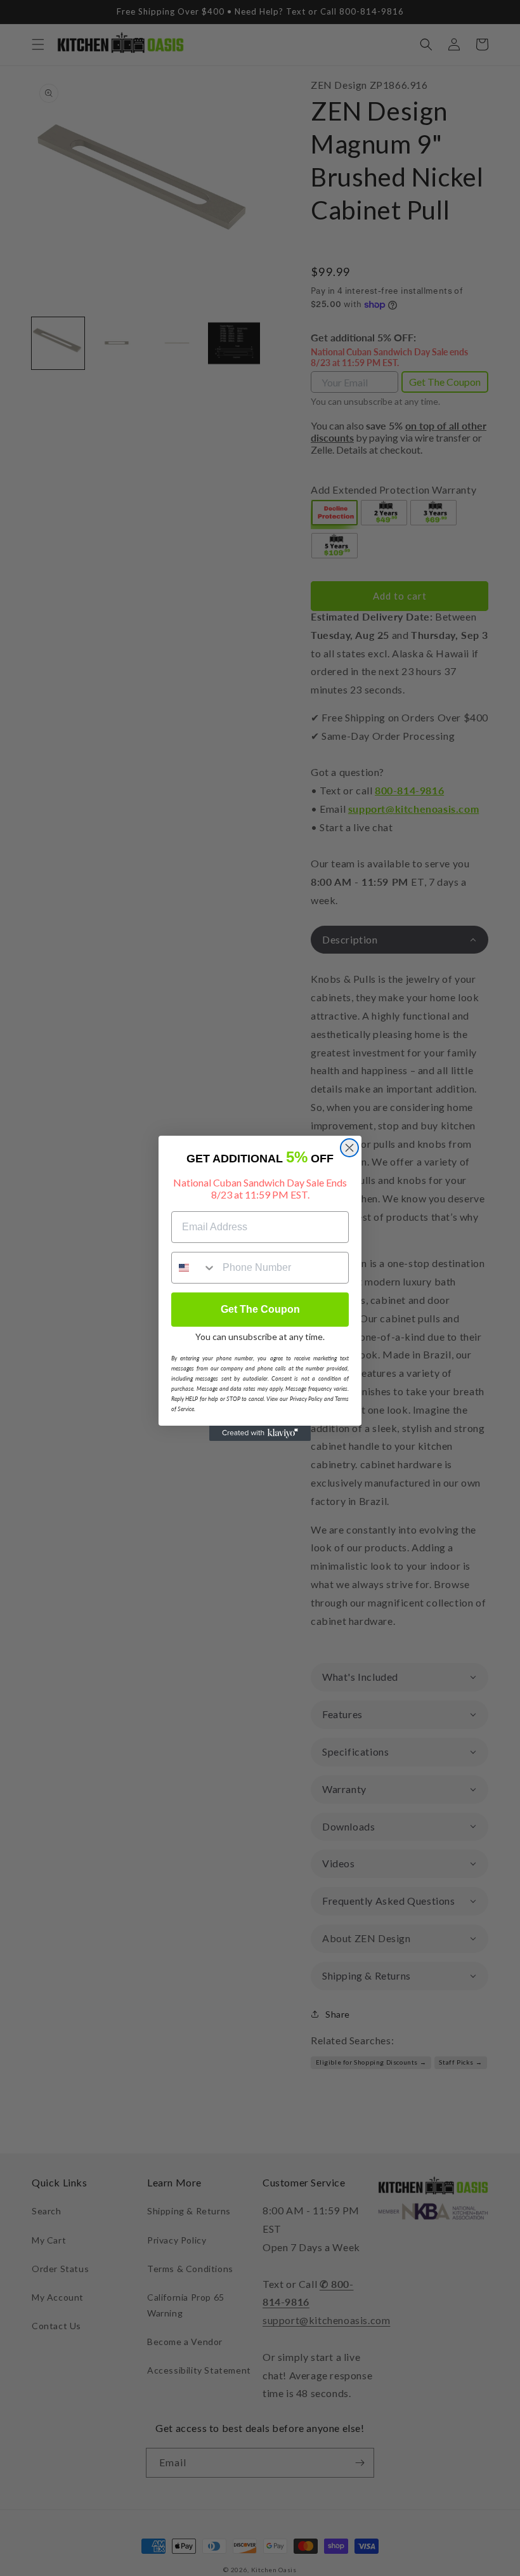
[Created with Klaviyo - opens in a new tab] (260, 1433)
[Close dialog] (349, 1148)
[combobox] (194, 1268)
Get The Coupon (260, 1309)
